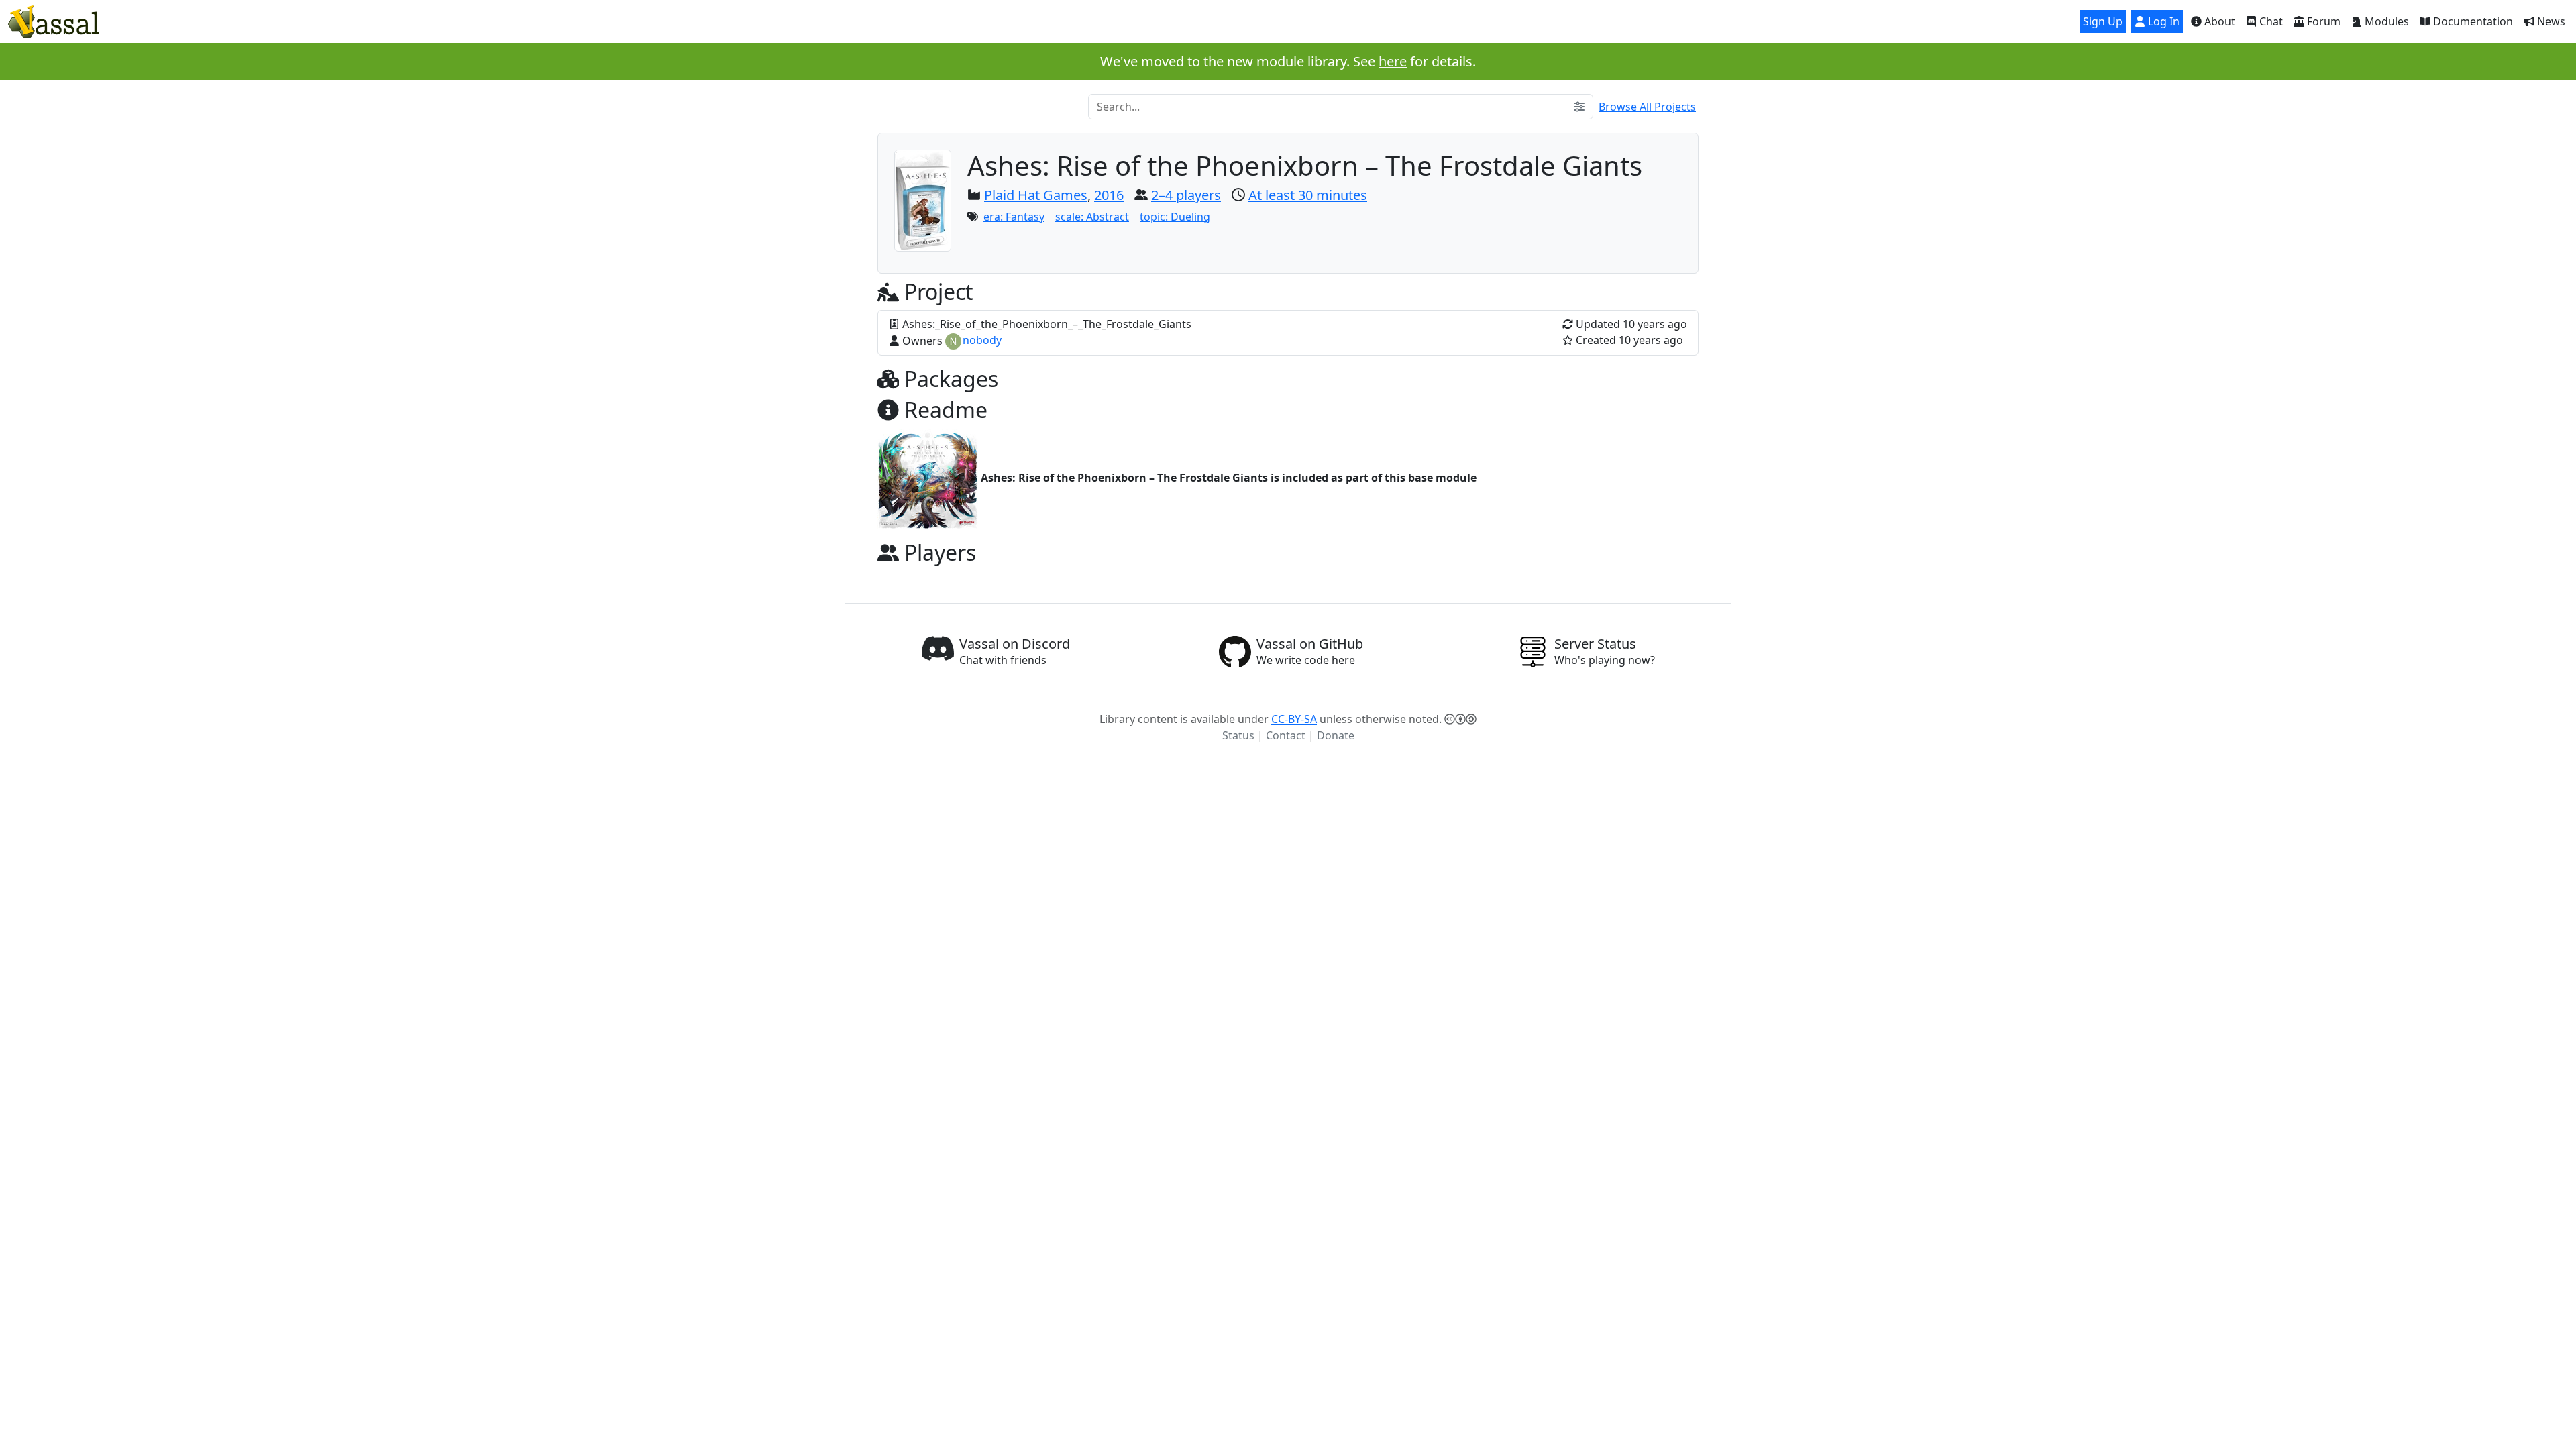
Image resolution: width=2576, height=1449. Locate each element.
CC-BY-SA (1294, 719)
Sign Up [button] (2103, 21)
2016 (1109, 195)
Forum (2322, 21)
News (2550, 21)
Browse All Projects (1647, 107)
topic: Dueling (1175, 217)
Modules (2385, 21)
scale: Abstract (1092, 217)
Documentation (2472, 21)
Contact (1286, 735)
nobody (982, 340)
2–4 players (1186, 195)
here (1393, 61)
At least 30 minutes (1308, 195)
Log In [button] (2162, 21)
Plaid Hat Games (1036, 195)
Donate (1336, 735)
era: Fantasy (1014, 217)
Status (1238, 735)
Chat (2270, 21)
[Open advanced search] (1579, 107)
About (2218, 21)
